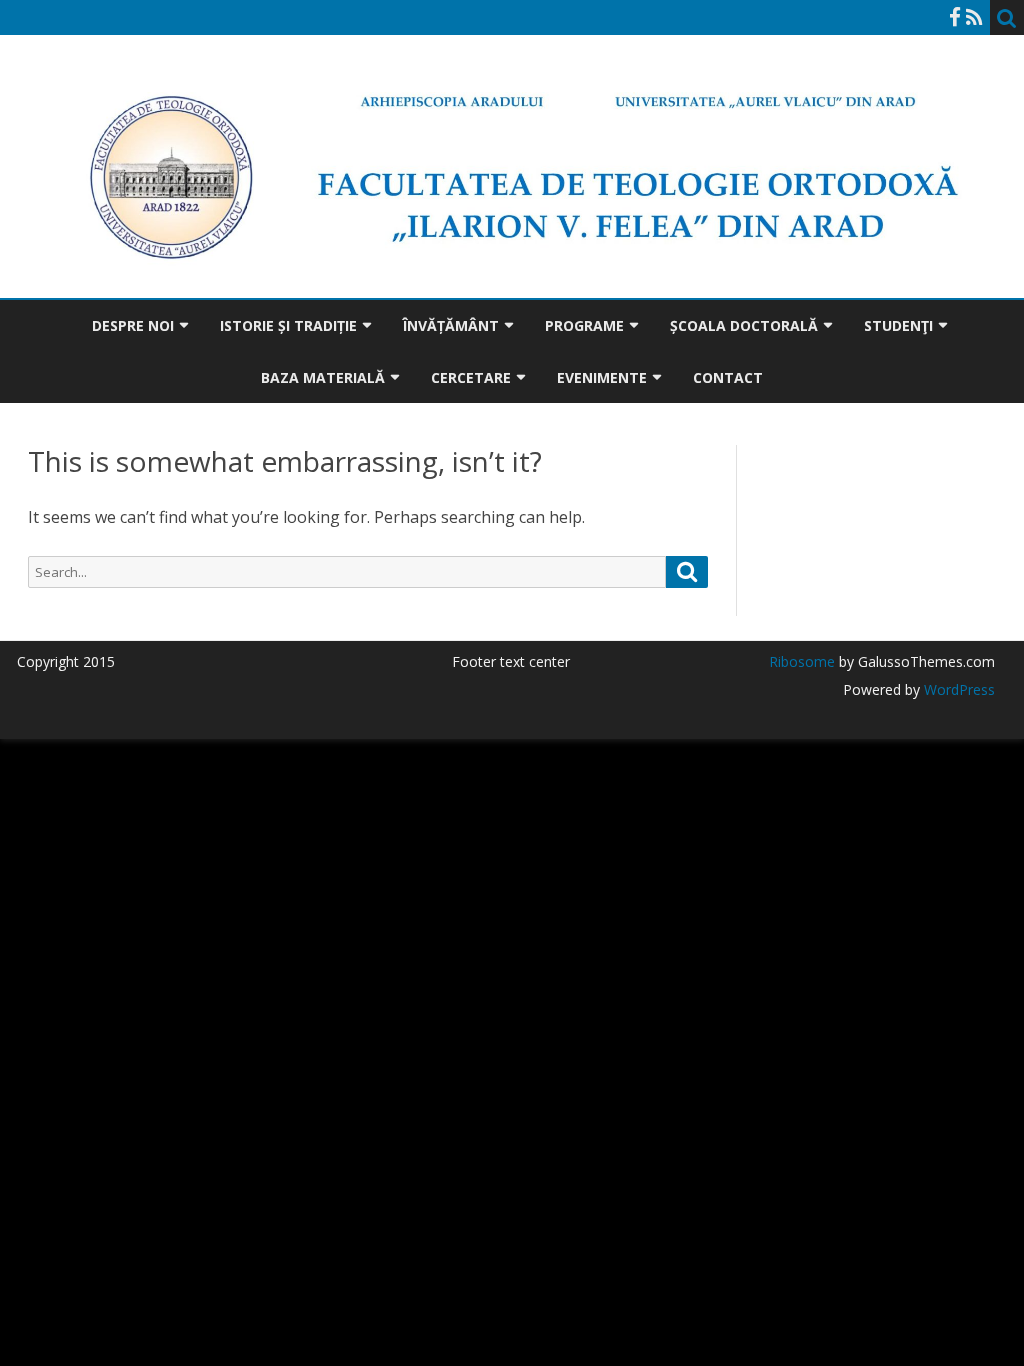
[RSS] (974, 17)
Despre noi (133, 325)
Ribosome (802, 661)
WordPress (957, 689)
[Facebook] (955, 17)
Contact (728, 377)
